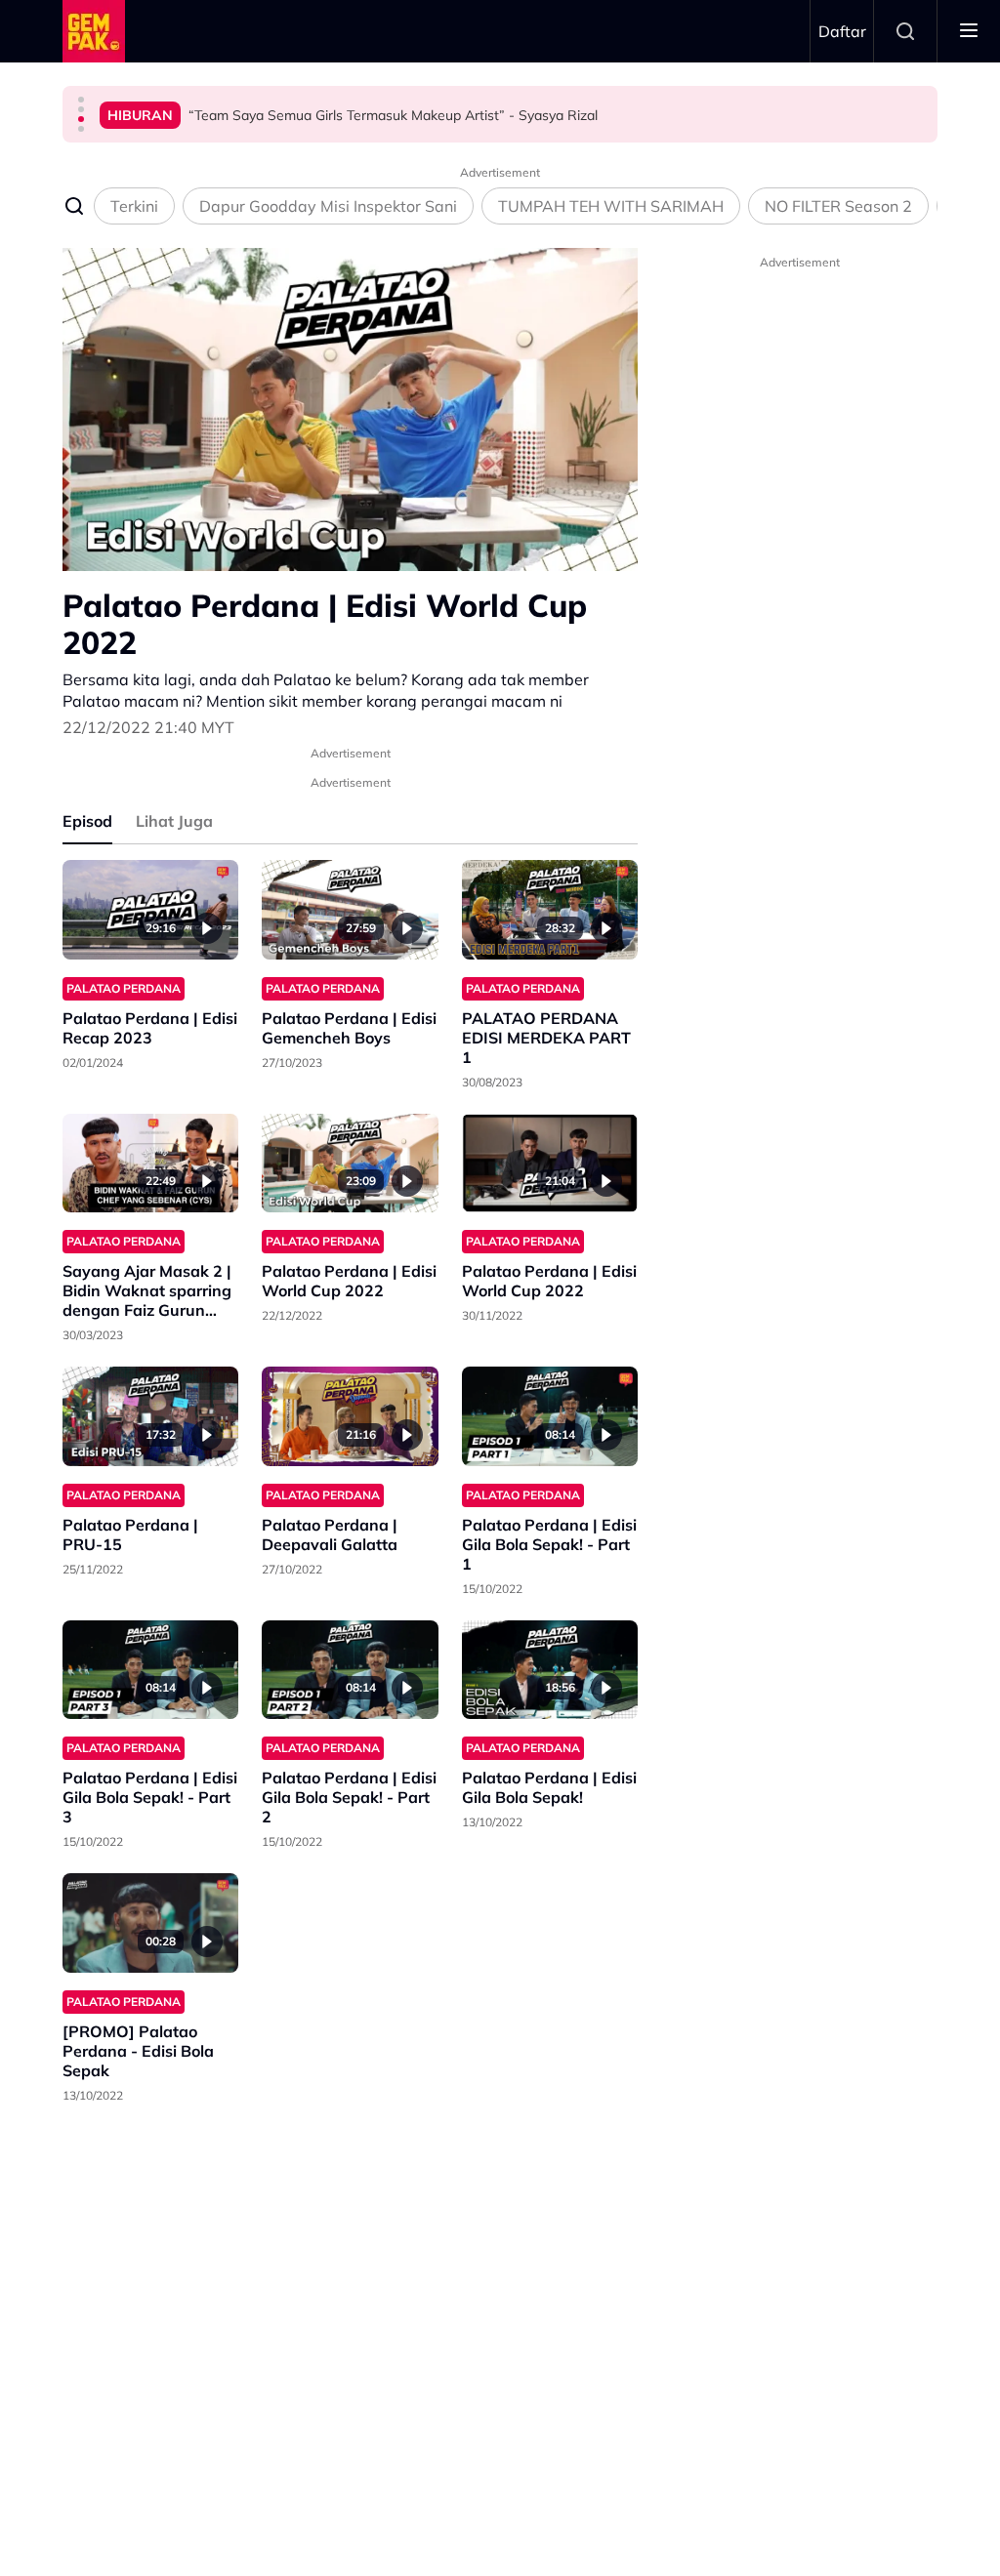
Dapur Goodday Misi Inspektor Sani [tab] (328, 206)
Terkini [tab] (134, 206)
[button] (81, 100)
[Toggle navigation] (969, 31)
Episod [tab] (87, 821)
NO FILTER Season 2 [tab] (838, 206)
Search (905, 31)
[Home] (94, 31)
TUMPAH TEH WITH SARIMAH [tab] (611, 206)
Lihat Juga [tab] (174, 821)
